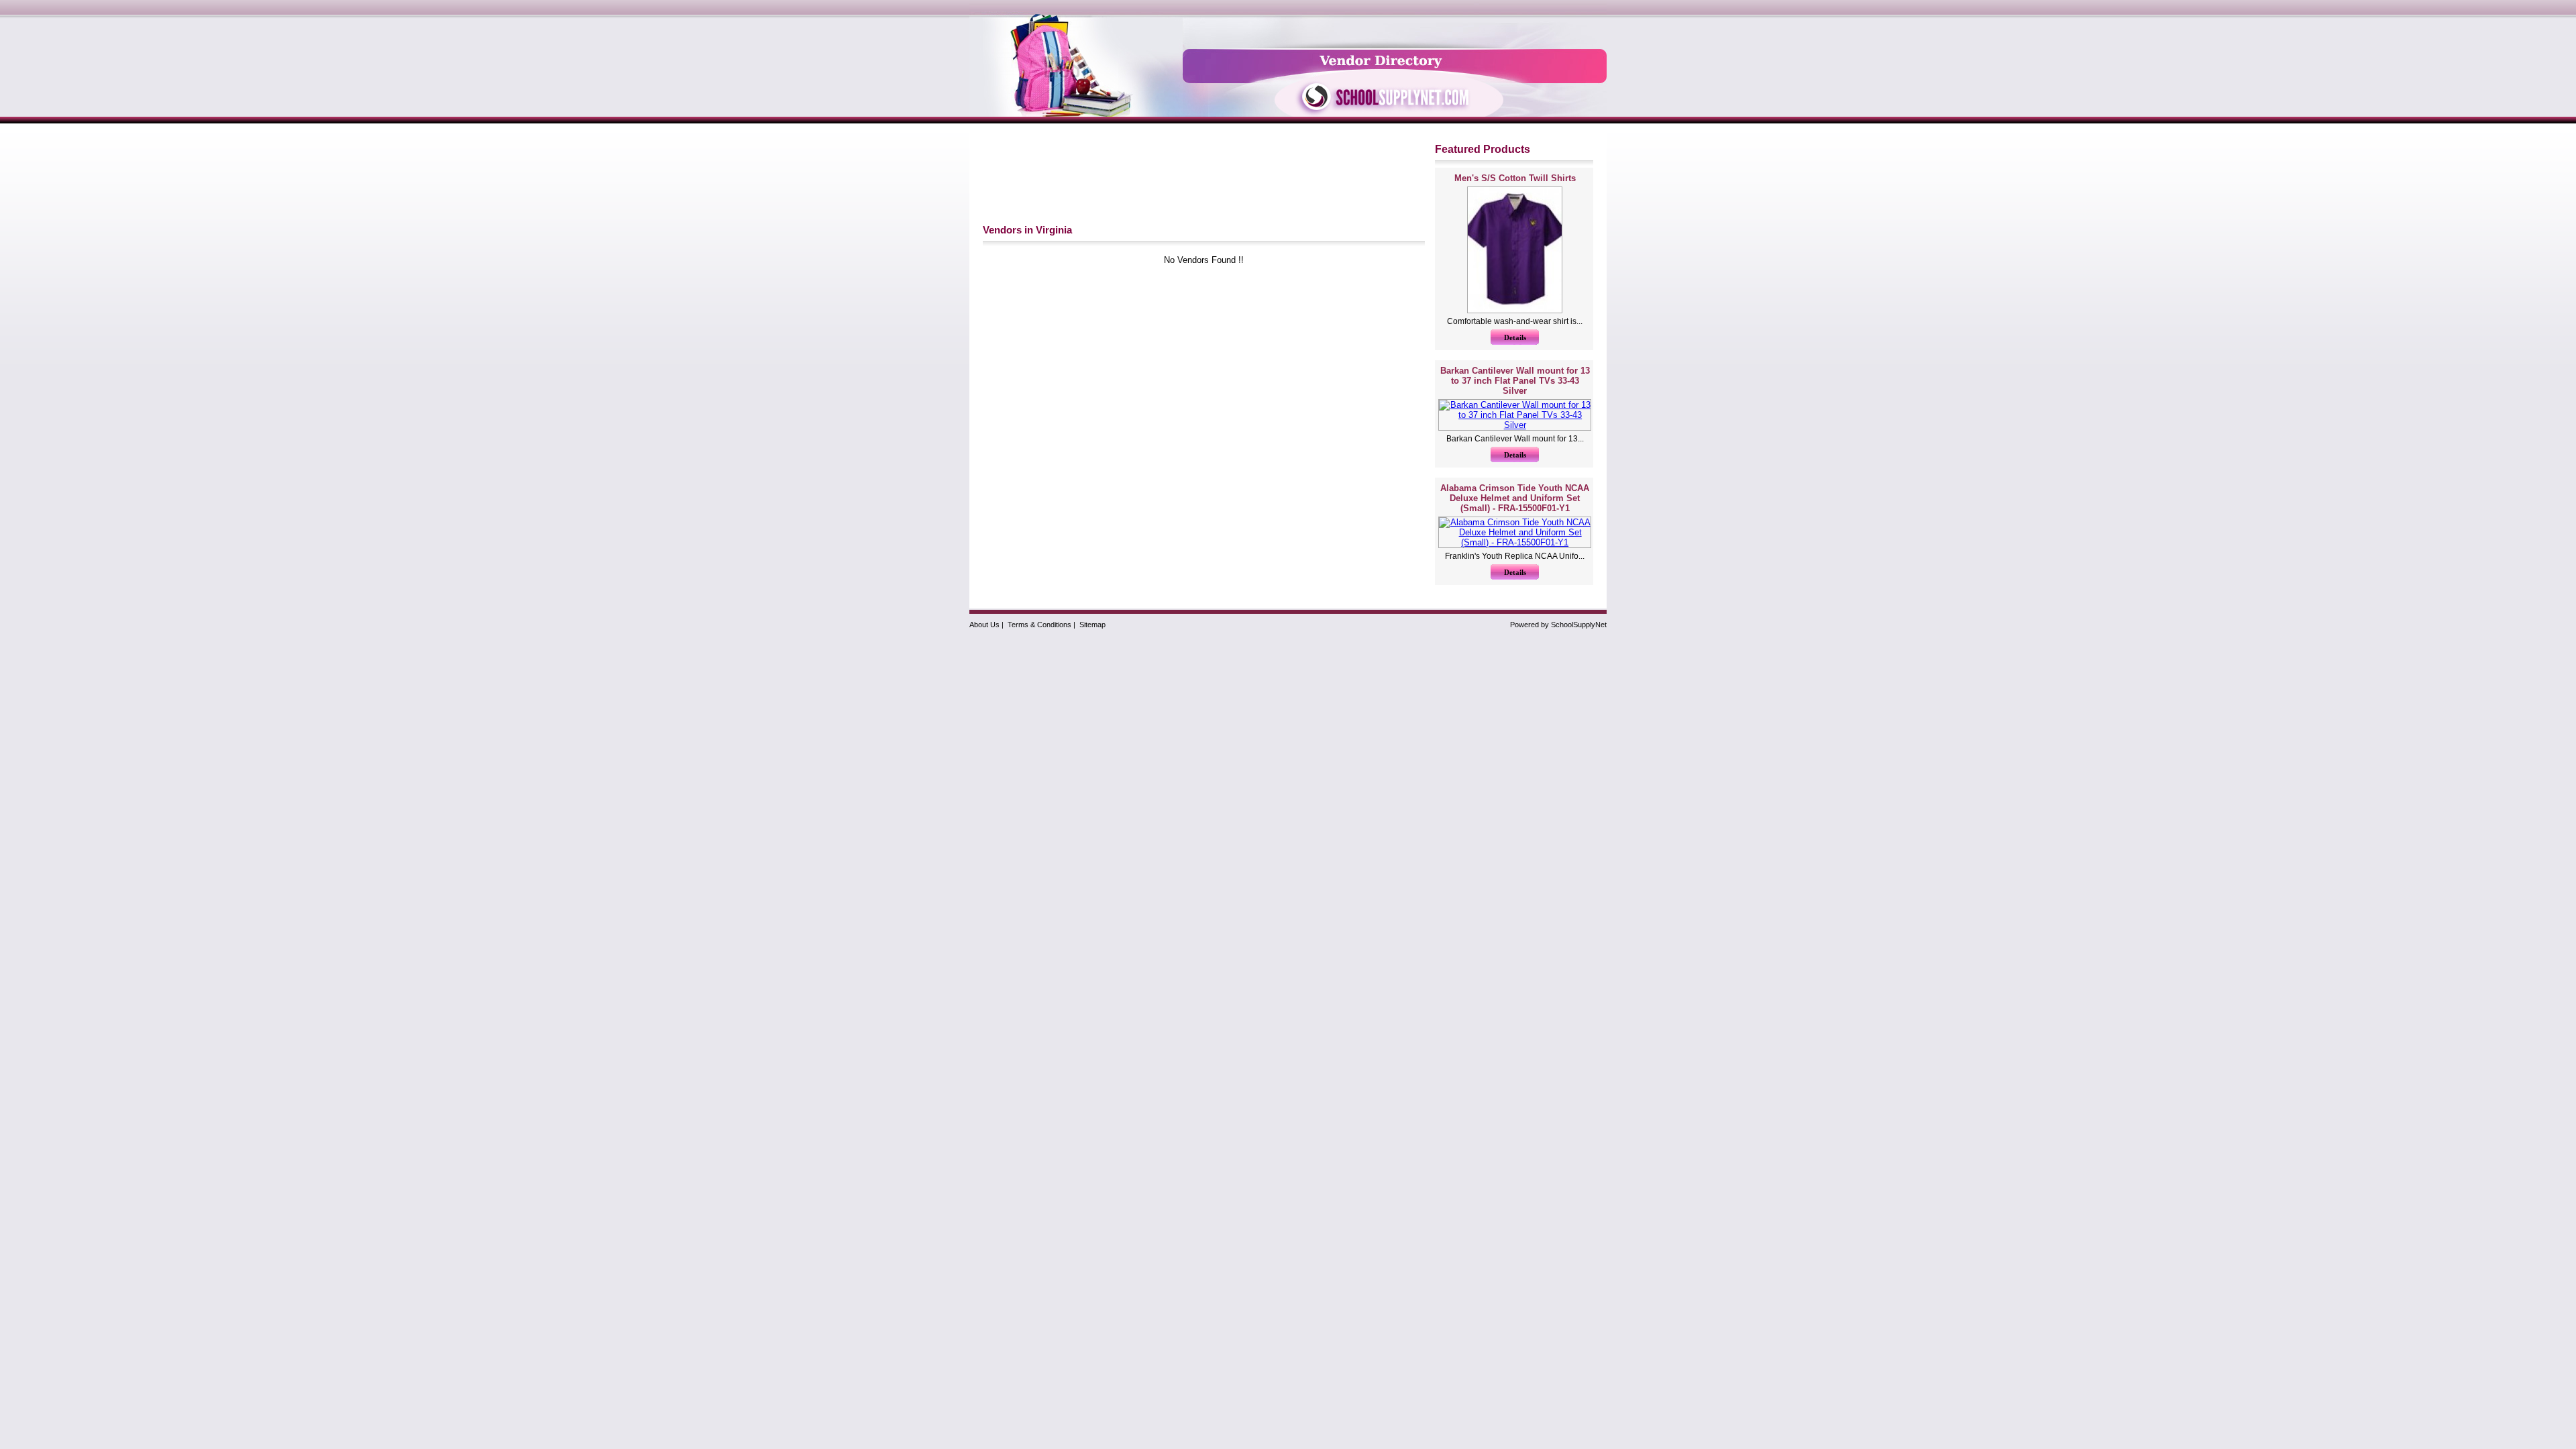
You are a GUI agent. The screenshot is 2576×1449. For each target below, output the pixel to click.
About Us (984, 625)
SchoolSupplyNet (1579, 625)
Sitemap (1092, 625)
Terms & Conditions (1039, 625)
